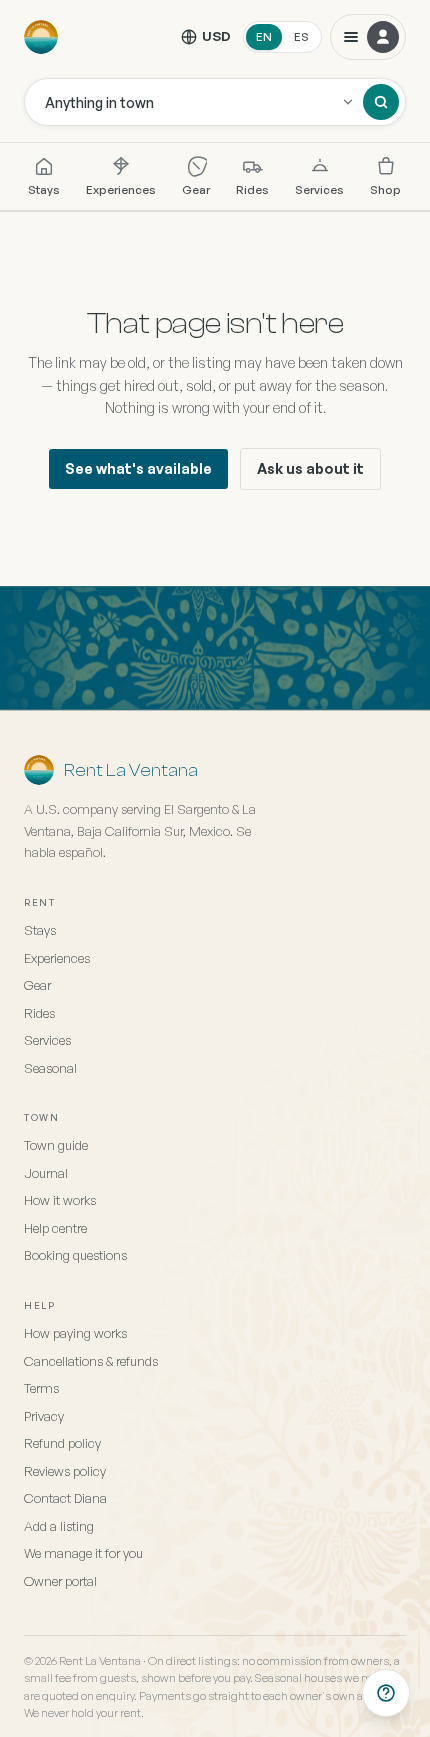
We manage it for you (83, 1553)
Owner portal (60, 1581)
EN (264, 36)
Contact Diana (65, 1498)
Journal (46, 1173)
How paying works (75, 1333)
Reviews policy (65, 1471)
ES (301, 36)
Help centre (55, 1228)
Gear (196, 189)
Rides (252, 189)
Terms (41, 1388)
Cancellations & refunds (91, 1361)
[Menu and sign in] (368, 37)
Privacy (44, 1416)
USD (216, 36)
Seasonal (50, 1068)
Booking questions (75, 1255)
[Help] (386, 1693)
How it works (60, 1200)
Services (319, 189)
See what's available (138, 468)
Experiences (121, 189)
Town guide (56, 1145)
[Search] (381, 102)
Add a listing (59, 1526)
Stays (44, 189)
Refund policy (62, 1443)
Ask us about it (310, 468)
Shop (385, 189)
